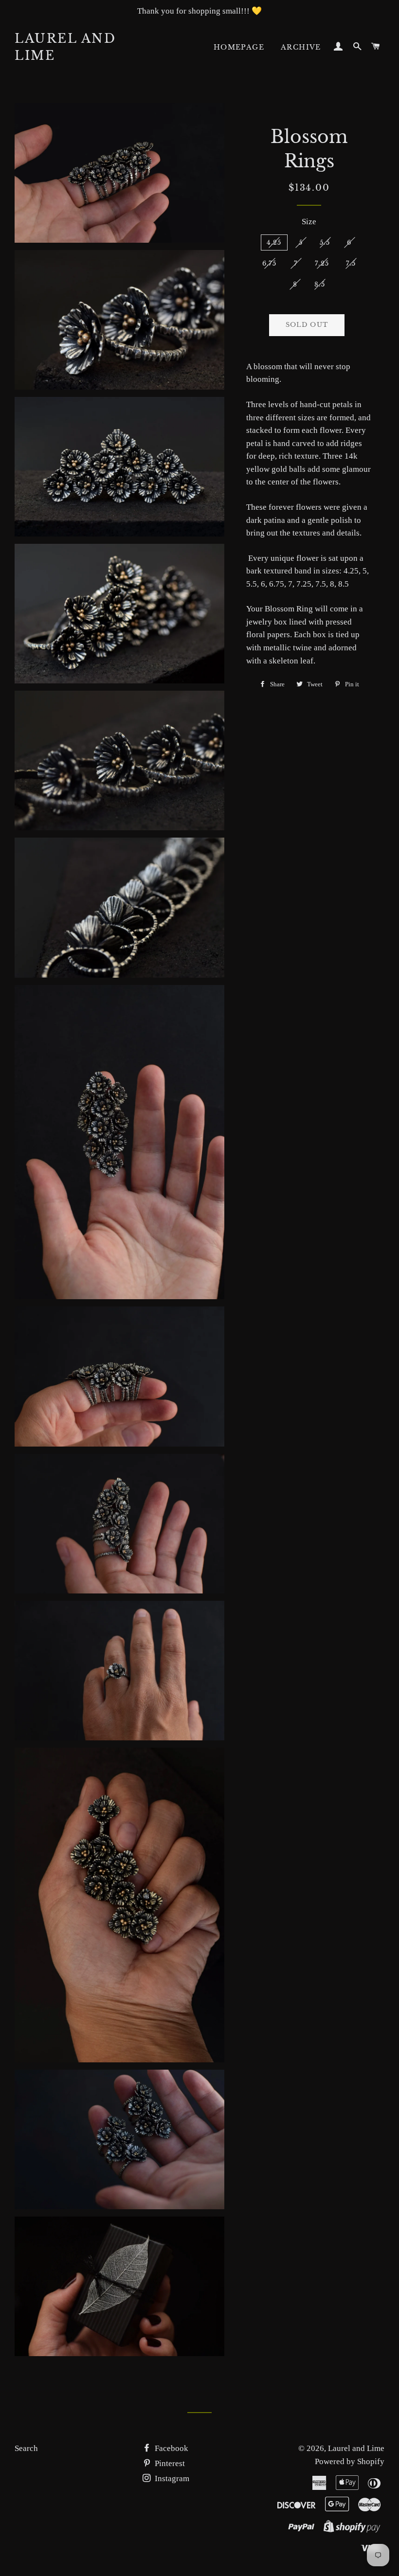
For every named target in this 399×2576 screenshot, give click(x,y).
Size (309, 222)
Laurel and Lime (65, 47)
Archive (301, 47)
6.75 (270, 263)
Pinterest (169, 2463)
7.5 (351, 263)
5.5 (325, 242)
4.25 (274, 242)
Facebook (171, 2448)
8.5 (320, 284)
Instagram (171, 2478)
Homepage (239, 47)
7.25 (322, 263)
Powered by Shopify (350, 2461)
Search (26, 2448)
